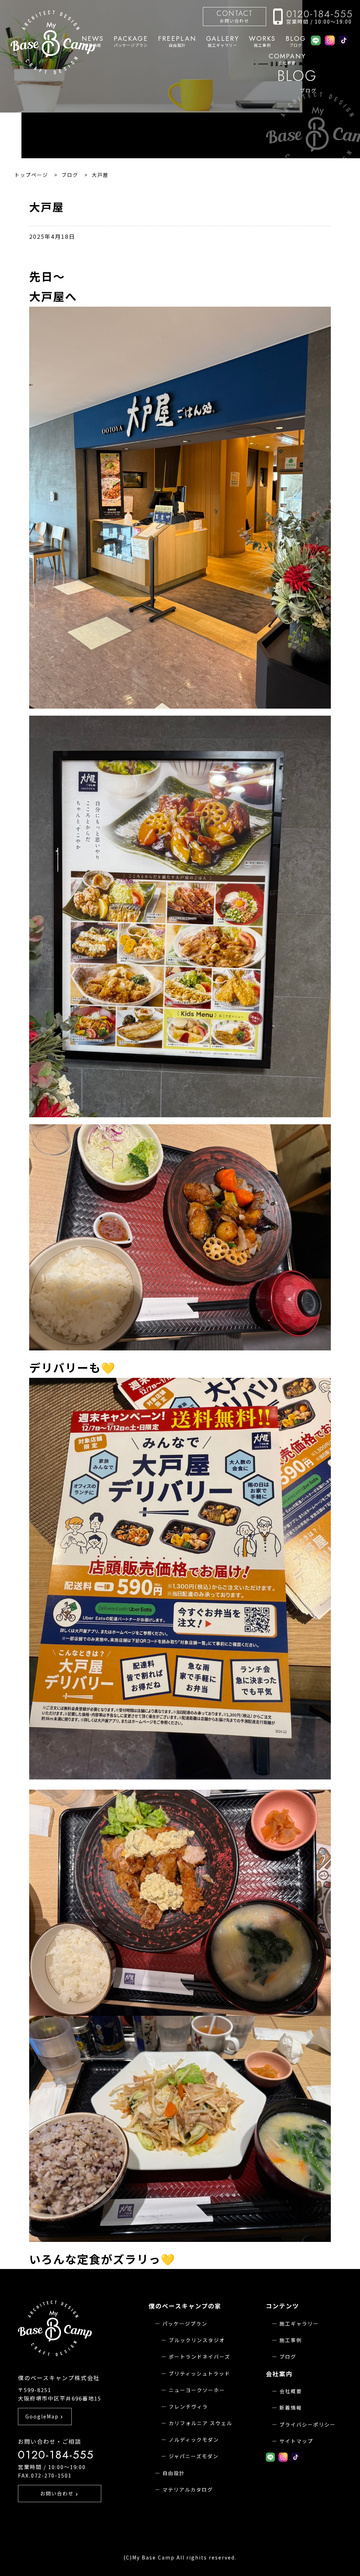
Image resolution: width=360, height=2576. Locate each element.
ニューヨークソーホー (197, 2390)
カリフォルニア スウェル (201, 2423)
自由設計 (177, 41)
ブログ (296, 41)
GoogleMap (45, 2416)
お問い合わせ (235, 16)
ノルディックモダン (194, 2440)
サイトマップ (296, 2441)
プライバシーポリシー (308, 2424)
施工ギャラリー (223, 41)
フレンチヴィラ (188, 2406)
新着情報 (291, 2408)
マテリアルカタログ (188, 2489)
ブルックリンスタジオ (197, 2340)
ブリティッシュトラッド (200, 2373)
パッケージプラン (131, 41)
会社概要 (287, 59)
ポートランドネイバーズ (200, 2357)
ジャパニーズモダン (194, 2456)
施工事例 (262, 41)
